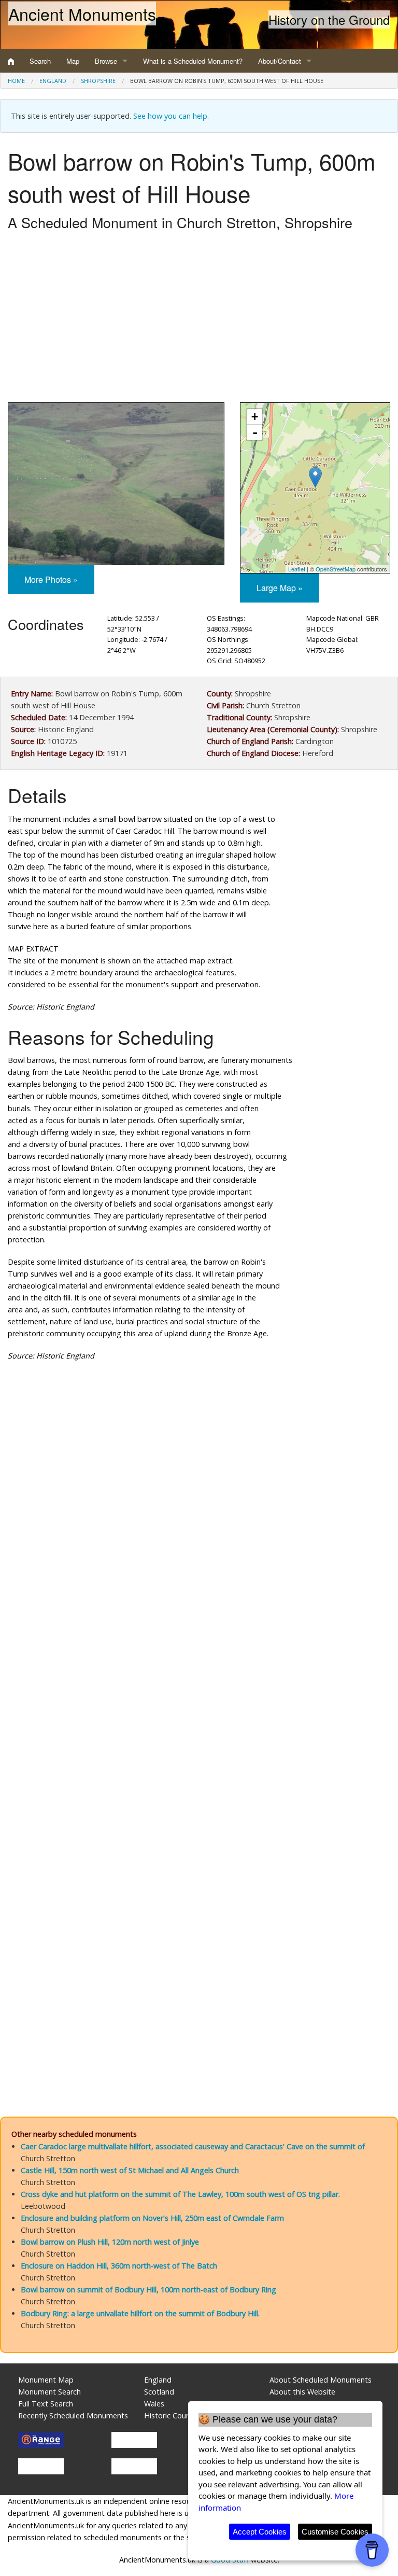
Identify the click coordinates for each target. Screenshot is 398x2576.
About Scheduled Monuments (321, 2380)
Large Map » (280, 588)
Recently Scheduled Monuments (73, 2416)
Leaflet (297, 569)
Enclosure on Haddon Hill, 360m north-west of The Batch (119, 2266)
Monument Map (46, 2380)
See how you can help (170, 116)
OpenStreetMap (336, 569)
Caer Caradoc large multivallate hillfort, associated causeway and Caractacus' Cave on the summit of (193, 2146)
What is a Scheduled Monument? (193, 61)
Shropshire (98, 81)
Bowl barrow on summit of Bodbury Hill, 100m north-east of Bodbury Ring (148, 2290)
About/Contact (280, 61)
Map (73, 61)
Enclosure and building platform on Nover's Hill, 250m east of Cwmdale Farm (152, 2218)
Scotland (159, 2392)
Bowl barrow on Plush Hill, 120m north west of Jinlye (110, 2242)
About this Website (302, 2392)
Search (40, 61)
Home (16, 81)
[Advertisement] (199, 319)
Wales (154, 2404)
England (53, 81)
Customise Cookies (335, 2532)
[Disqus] (199, 1680)
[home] (11, 61)
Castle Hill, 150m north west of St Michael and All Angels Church (130, 2170)
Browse (106, 61)
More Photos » (51, 579)
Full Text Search (46, 2404)
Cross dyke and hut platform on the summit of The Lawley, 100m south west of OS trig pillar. (180, 2194)
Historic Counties (173, 2416)
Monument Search (49, 2392)
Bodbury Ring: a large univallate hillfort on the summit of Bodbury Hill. (140, 2313)
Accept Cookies (260, 2532)
